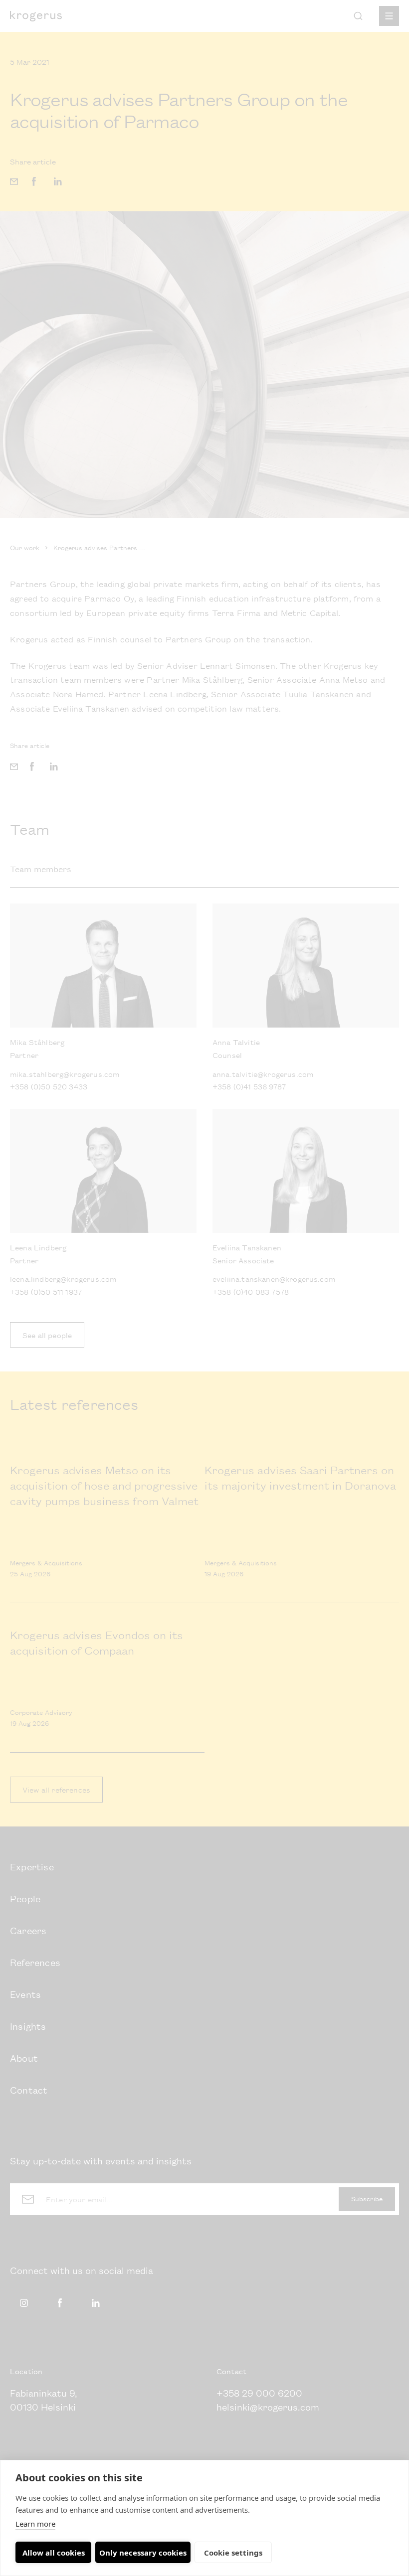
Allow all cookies (54, 2553)
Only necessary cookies (143, 2553)
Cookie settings (233, 2553)
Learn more (35, 2524)
